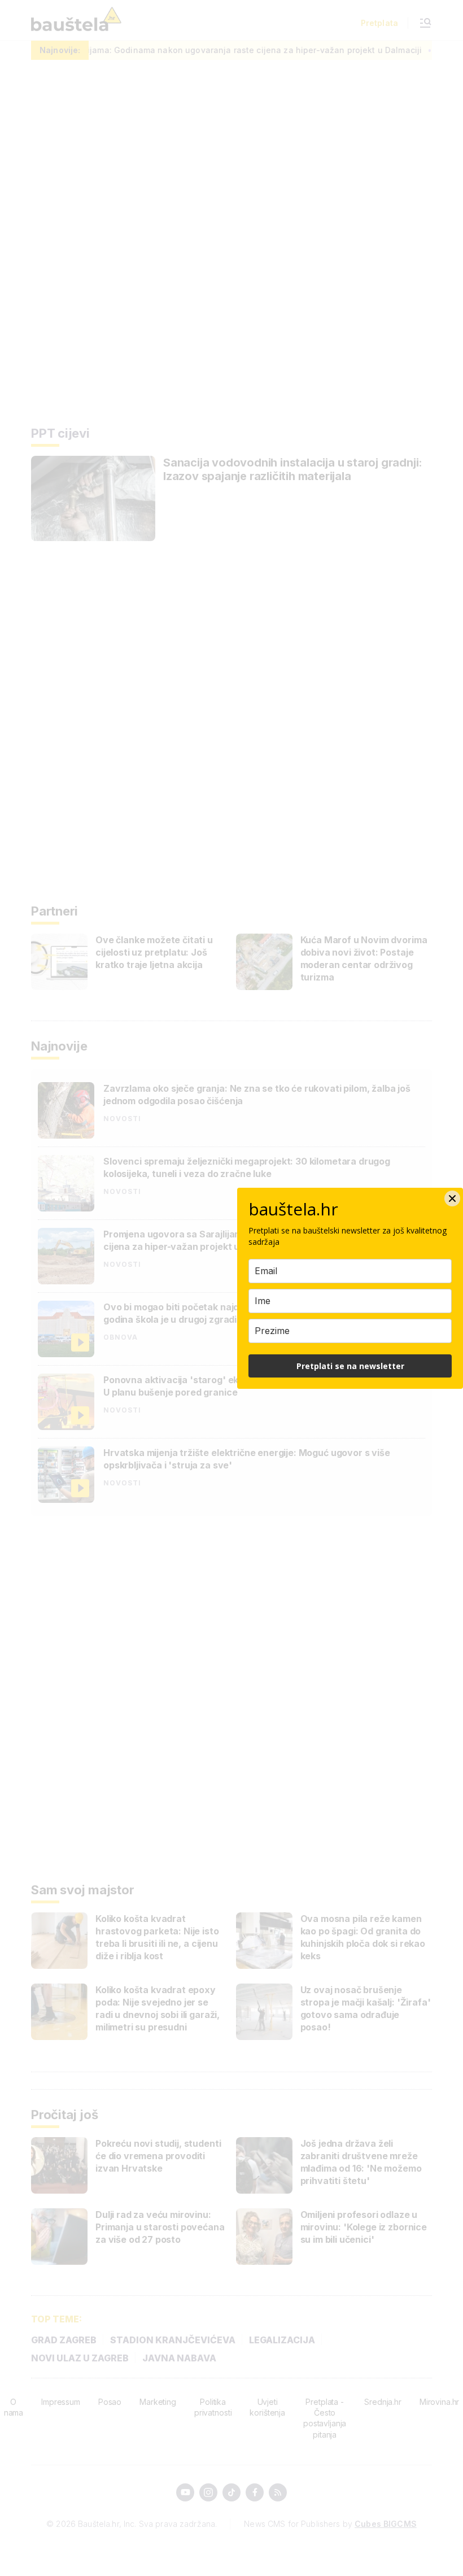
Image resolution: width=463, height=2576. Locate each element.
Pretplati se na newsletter (350, 1366)
